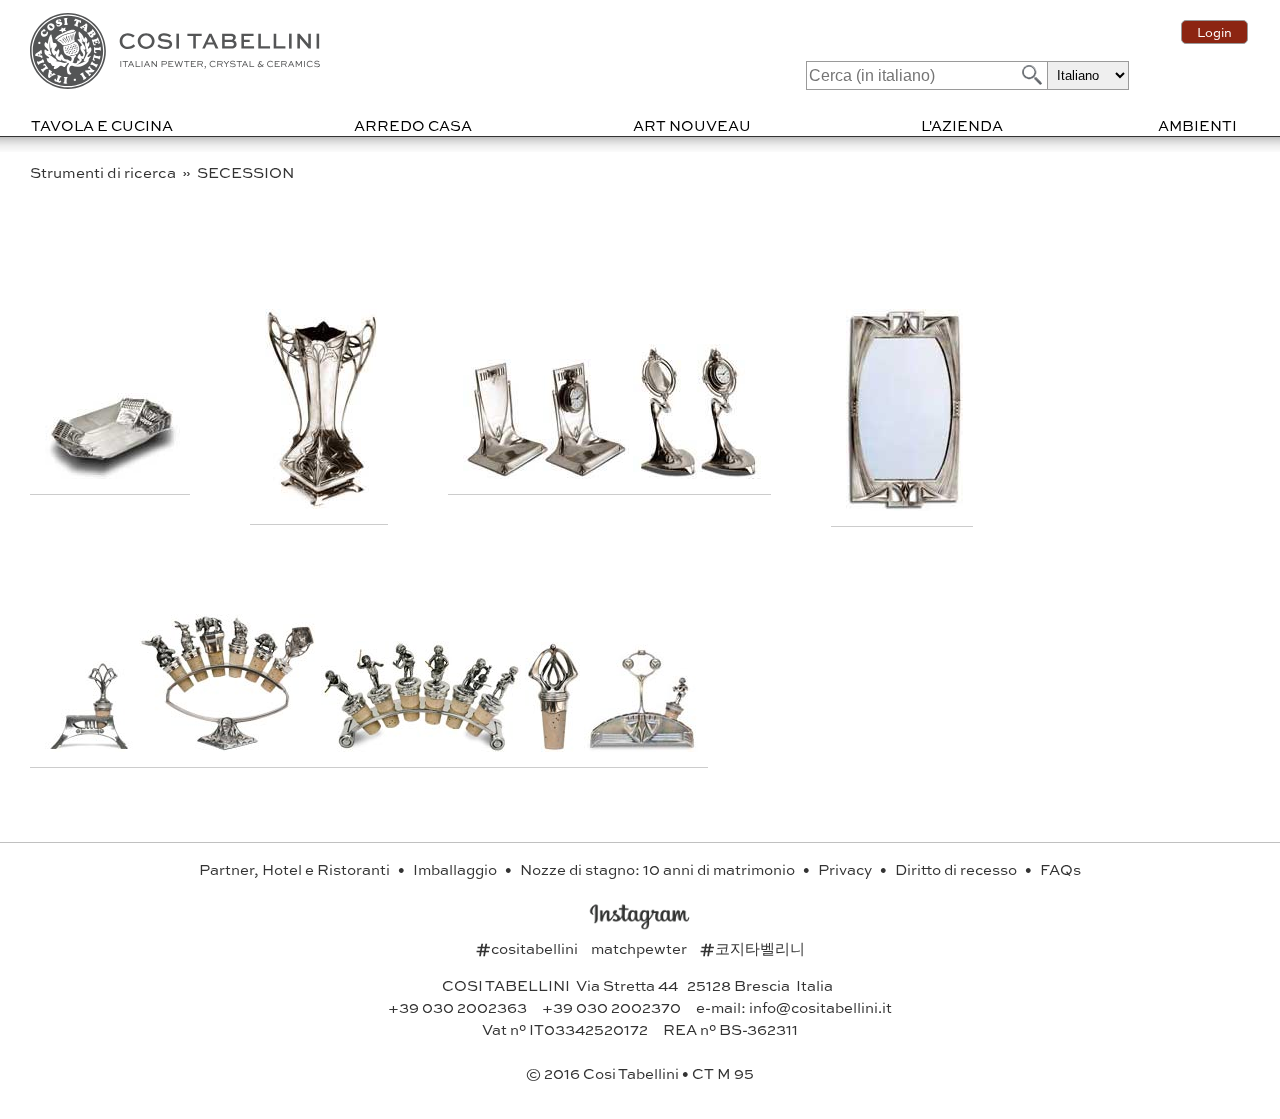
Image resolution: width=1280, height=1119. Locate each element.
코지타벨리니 (752, 948)
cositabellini (528, 948)
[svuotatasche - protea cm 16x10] (112, 472)
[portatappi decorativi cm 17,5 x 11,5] (230, 745)
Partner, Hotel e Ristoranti (296, 869)
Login (1214, 32)
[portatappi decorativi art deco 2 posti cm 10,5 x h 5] (92, 745)
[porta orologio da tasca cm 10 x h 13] (548, 472)
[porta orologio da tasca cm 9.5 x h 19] (697, 472)
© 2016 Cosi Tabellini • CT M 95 (640, 1073)
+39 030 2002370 (611, 1007)
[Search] (1030, 74)
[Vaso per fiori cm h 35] (321, 502)
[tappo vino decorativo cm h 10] (554, 745)
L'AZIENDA (962, 125)
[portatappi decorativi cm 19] (423, 745)
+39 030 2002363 (457, 1007)
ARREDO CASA (413, 125)
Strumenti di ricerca (104, 172)
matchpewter (640, 948)
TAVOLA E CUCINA (102, 125)
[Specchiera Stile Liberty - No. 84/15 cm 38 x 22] (904, 504)
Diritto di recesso (957, 869)
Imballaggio (456, 869)
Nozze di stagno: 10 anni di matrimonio (659, 869)
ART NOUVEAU (692, 125)
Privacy (846, 869)
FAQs (1060, 869)
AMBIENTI (1197, 125)
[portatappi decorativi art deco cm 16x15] (641, 745)
